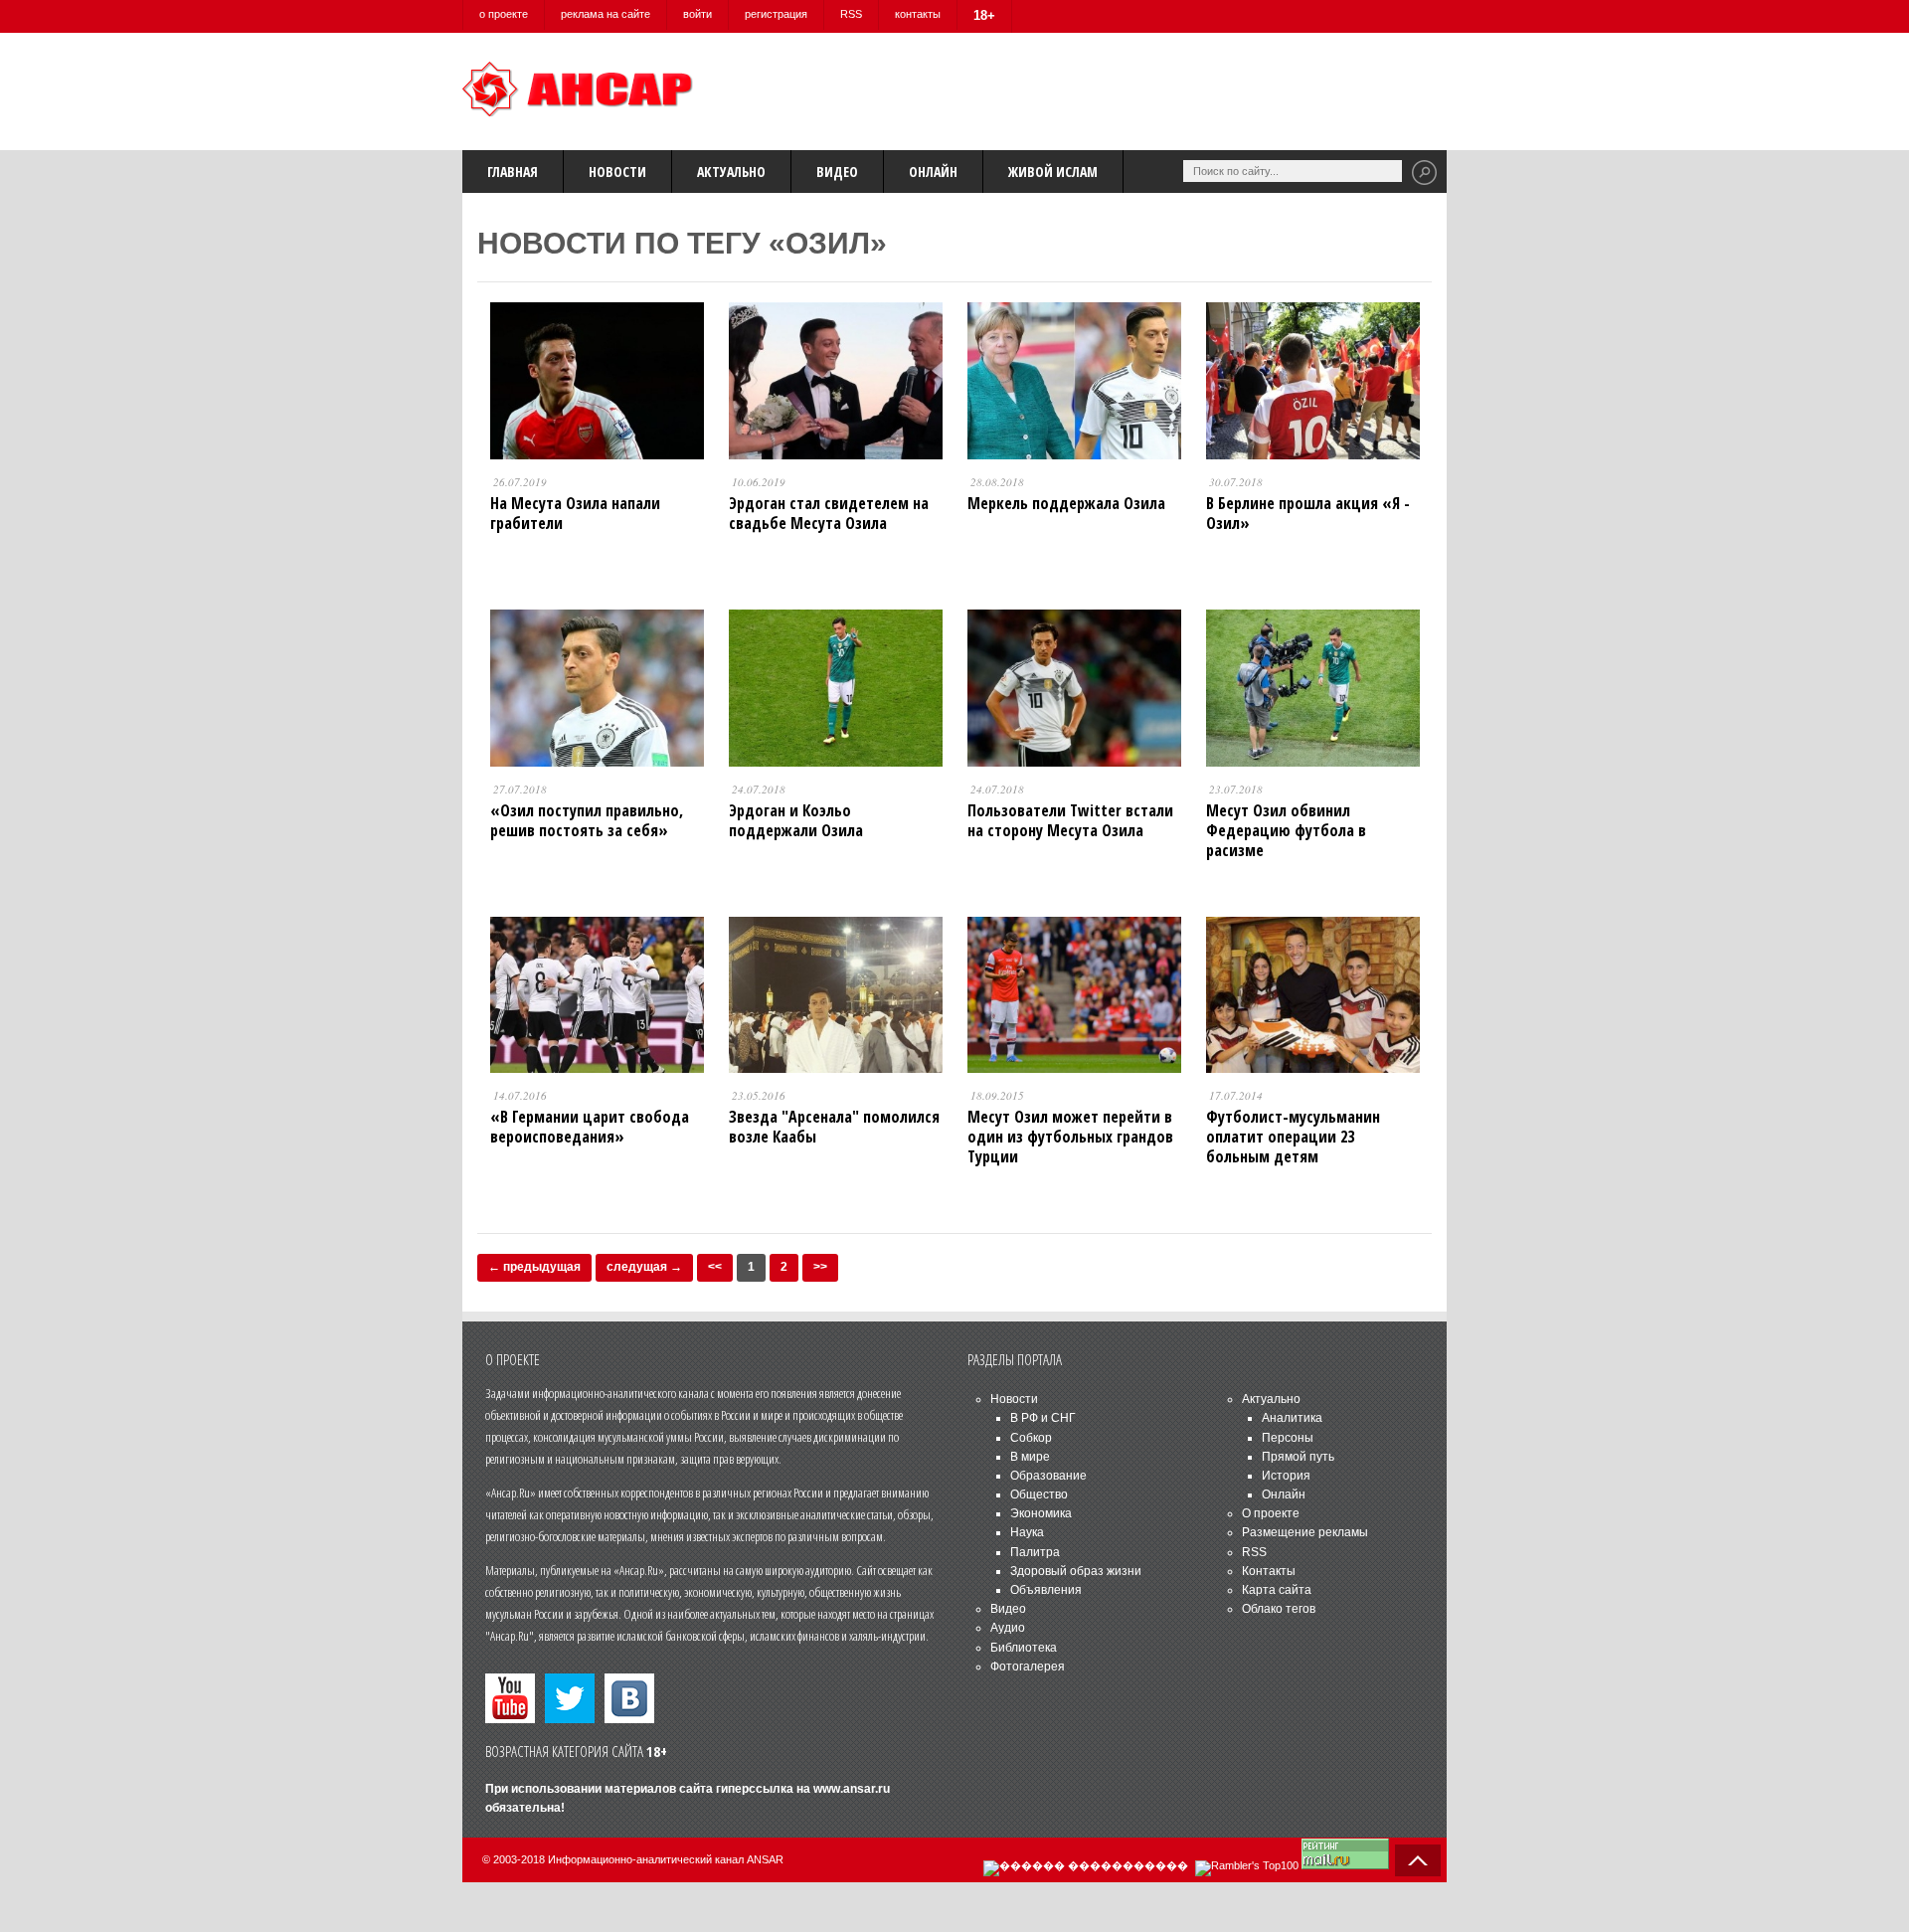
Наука (1027, 1532)
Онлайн (933, 172)
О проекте (1271, 1513)
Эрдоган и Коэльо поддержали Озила (796, 820)
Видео (837, 172)
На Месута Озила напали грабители (575, 513)
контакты (918, 14)
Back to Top (1418, 1860)
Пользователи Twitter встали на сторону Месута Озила (1070, 820)
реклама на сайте (606, 14)
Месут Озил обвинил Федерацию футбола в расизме (1286, 830)
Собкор (1031, 1438)
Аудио (1008, 1628)
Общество (1039, 1494)
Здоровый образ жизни (1076, 1571)
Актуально (731, 172)
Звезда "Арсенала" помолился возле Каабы (834, 1127)
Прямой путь (1298, 1457)
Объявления (1046, 1590)
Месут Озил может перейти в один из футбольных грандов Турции (1070, 1137)
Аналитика (1292, 1418)
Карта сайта (1277, 1590)
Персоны (1288, 1438)
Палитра (1035, 1552)
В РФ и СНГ (1043, 1418)
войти (697, 14)
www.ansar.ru (852, 1789)
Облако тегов (1279, 1609)
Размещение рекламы (1305, 1532)
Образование (1048, 1476)
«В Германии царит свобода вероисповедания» (590, 1127)
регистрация (776, 14)
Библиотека (1024, 1648)
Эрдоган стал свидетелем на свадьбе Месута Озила (829, 513)
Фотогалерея (1028, 1667)
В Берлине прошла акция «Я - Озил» (1308, 513)
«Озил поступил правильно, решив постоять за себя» (587, 820)
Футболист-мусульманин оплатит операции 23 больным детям (1293, 1137)
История (1286, 1476)
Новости (617, 172)
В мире (1030, 1457)
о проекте (504, 14)
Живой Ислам (1053, 172)
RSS (851, 14)
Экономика (1041, 1513)
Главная (513, 172)
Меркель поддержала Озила (1066, 503)
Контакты (1269, 1571)
